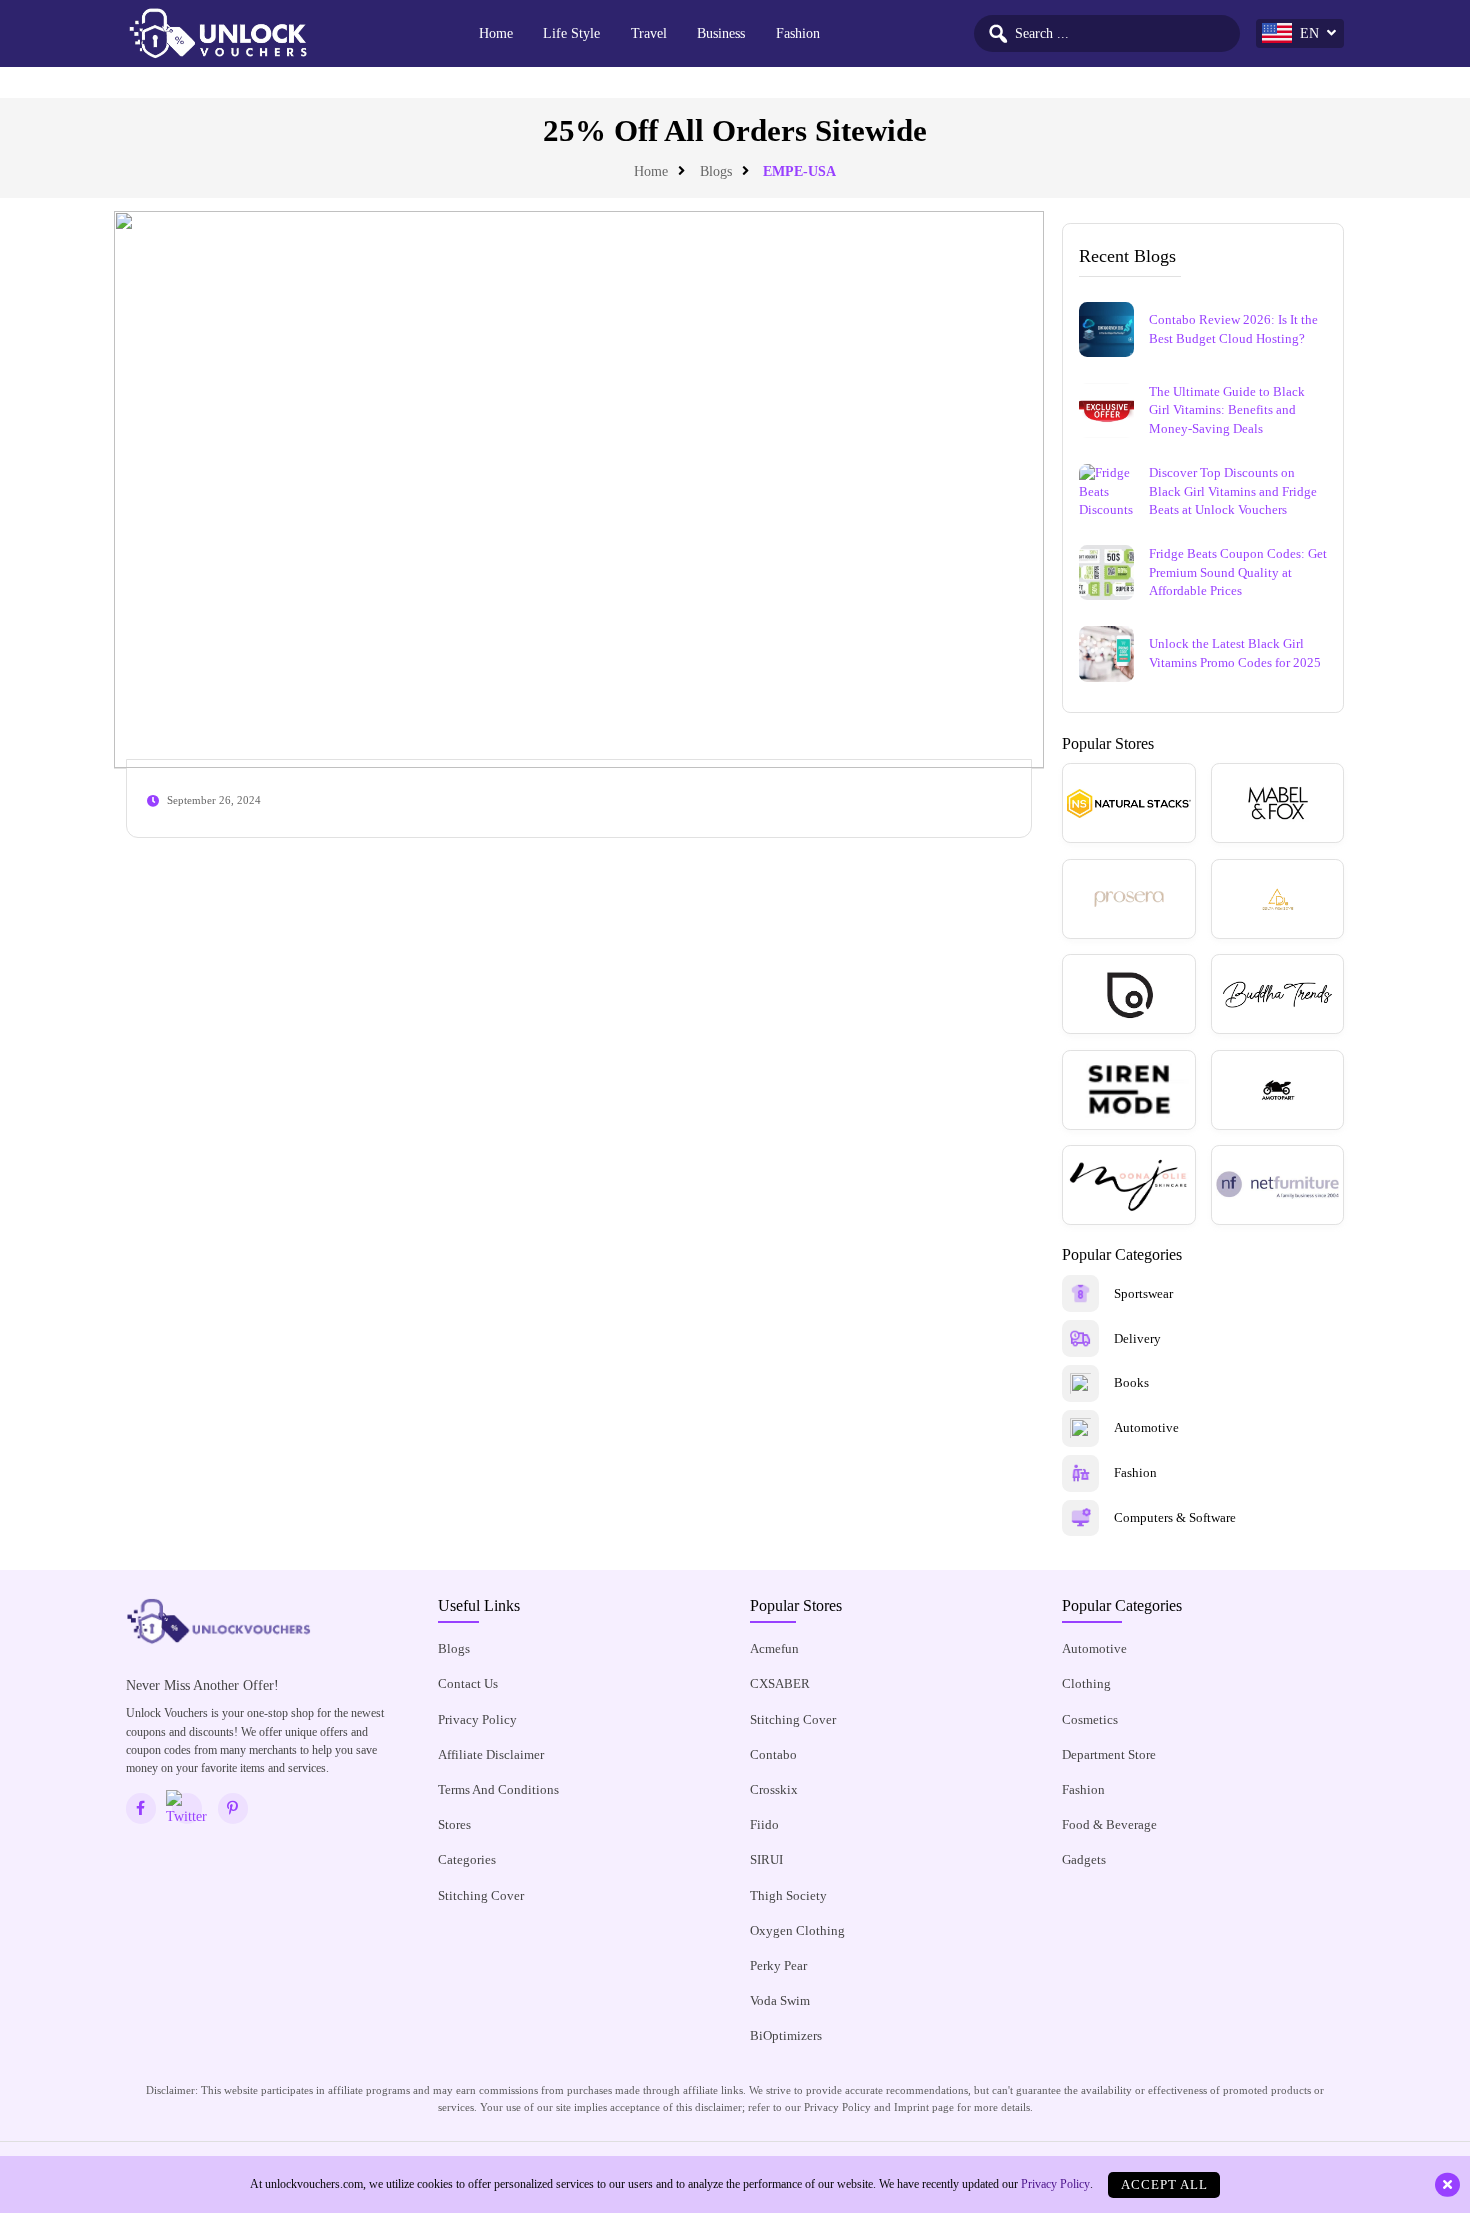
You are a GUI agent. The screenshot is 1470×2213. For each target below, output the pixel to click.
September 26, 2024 (214, 800)
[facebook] (141, 1808)
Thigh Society (788, 1895)
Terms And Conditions (498, 1789)
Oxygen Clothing (797, 1930)
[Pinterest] (233, 1808)
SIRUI (766, 1859)
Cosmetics (1090, 1719)
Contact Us (468, 1683)
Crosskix (774, 1789)
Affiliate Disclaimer (491, 1754)
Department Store (1109, 1754)
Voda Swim (780, 2000)
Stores (454, 1824)
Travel (649, 33)
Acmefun (774, 1648)
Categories (467, 1859)
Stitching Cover (481, 1895)
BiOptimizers (786, 2035)
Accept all (1164, 2184)
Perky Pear (778, 1965)
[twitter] (187, 1808)
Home (496, 33)
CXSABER (780, 1683)
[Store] (1128, 803)
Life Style (571, 33)
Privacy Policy (477, 1719)
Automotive (1094, 1648)
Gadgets (1084, 1859)
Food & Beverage (1109, 1824)
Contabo (773, 1754)
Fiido (764, 1824)
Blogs (716, 171)
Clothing (1086, 1683)
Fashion (798, 33)
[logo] (218, 33)
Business (721, 33)
